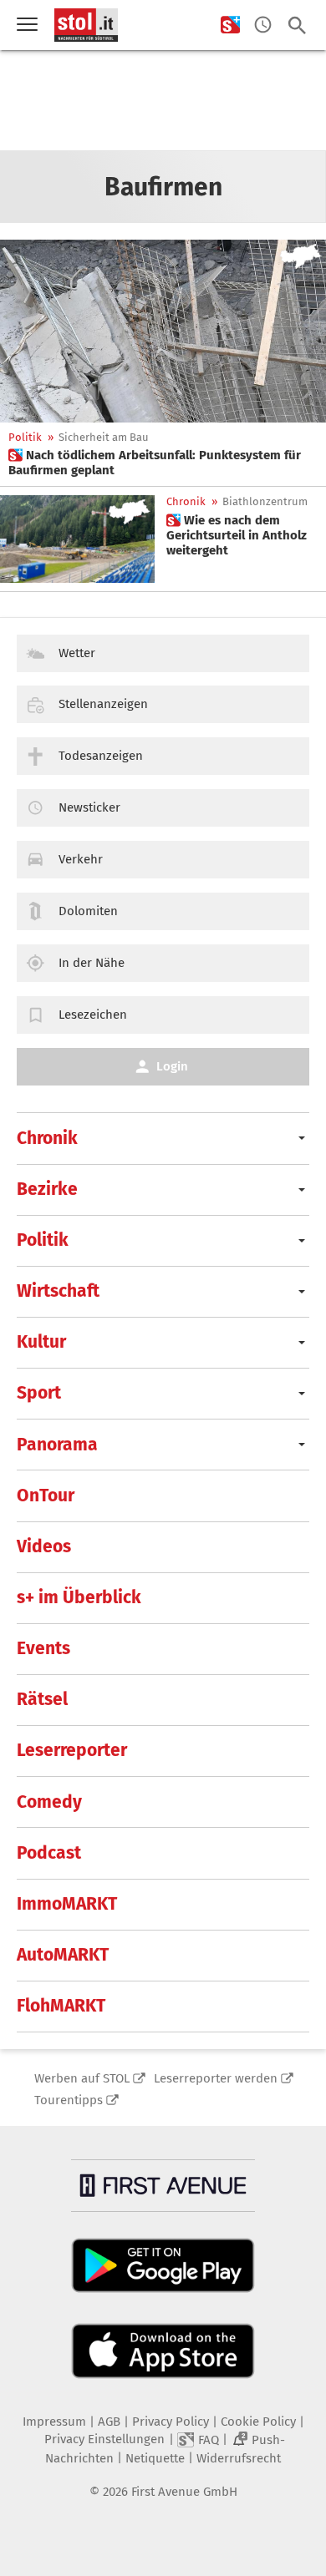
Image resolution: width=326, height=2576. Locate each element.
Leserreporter (72, 1750)
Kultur (41, 1342)
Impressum (54, 2422)
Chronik (186, 501)
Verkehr (81, 859)
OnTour (46, 1495)
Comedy (49, 1802)
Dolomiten (88, 911)
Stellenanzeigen (103, 704)
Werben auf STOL (82, 2078)
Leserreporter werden (216, 2078)
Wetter (77, 653)
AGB (109, 2422)
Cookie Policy (258, 2422)
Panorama (57, 1445)
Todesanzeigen (101, 756)
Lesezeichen (93, 1015)
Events (43, 1648)
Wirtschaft (58, 1291)
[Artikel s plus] (163, 331)
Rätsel (42, 1699)
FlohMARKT (61, 2006)
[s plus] (230, 25)
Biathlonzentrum (265, 501)
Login (172, 1066)
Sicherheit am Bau (104, 437)
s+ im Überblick (79, 1597)
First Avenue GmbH (184, 2492)
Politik (25, 437)
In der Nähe (92, 963)
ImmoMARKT (67, 1904)
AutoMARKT (63, 1955)
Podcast (49, 1853)
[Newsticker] (263, 25)
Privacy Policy (171, 2422)
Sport (39, 1393)
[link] (163, 463)
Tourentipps (69, 2100)
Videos (44, 1546)
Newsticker (89, 807)
